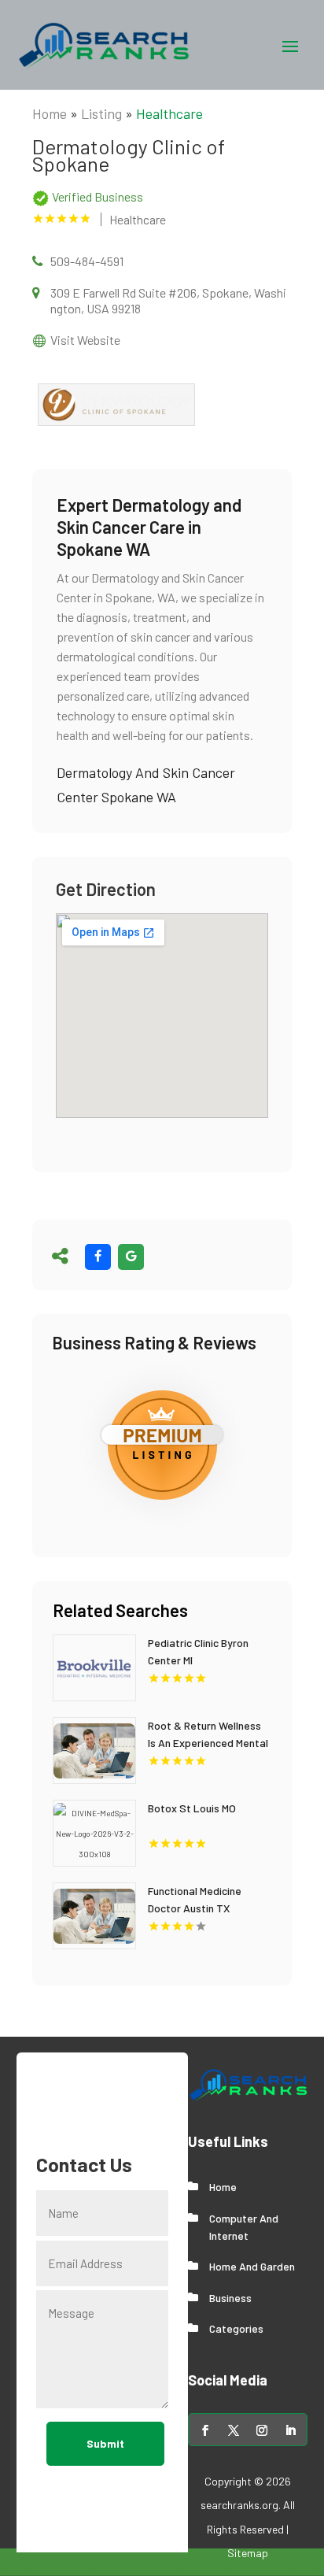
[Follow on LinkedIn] (290, 2430)
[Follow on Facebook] (205, 2430)
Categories (236, 2328)
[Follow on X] (234, 2430)
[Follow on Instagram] (262, 2430)
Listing (101, 113)
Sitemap (248, 2553)
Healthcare (169, 113)
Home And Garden (252, 2266)
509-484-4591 (87, 261)
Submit (105, 2443)
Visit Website (85, 340)
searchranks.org (239, 2505)
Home (50, 113)
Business (230, 2298)
